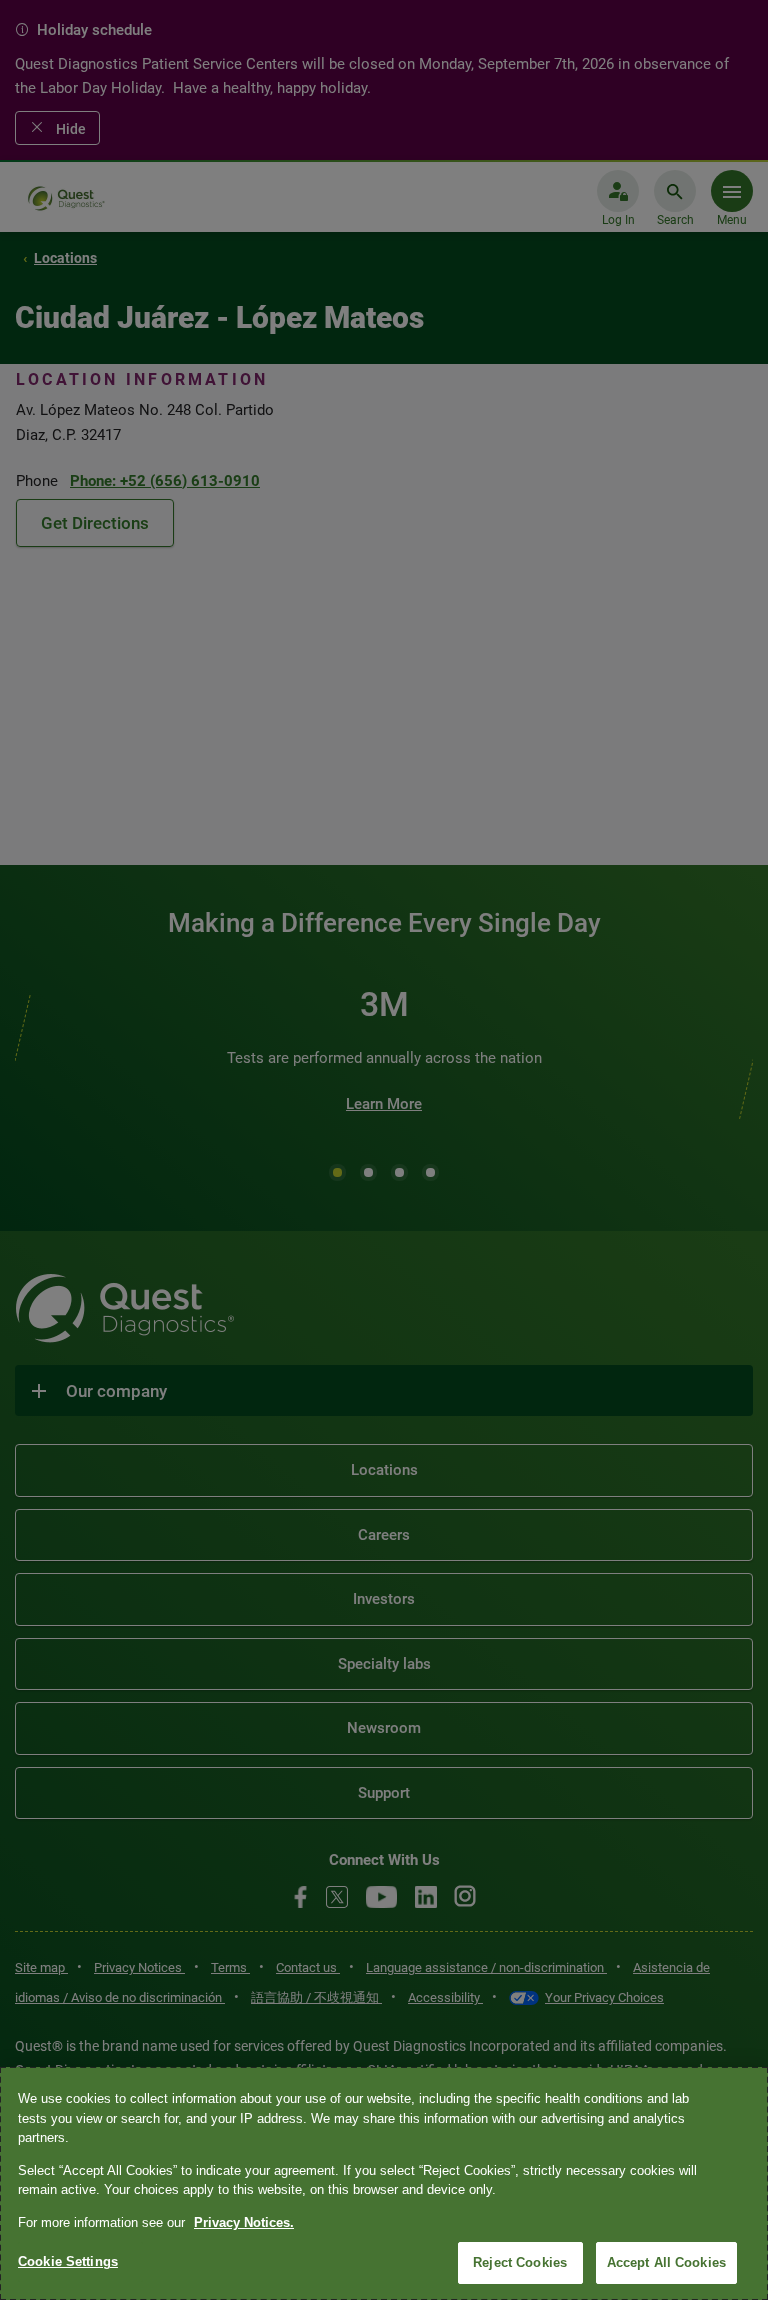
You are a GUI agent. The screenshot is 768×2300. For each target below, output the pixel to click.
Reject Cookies (520, 2262)
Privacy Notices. (244, 2222)
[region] (384, 2183)
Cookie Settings (68, 2261)
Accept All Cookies (666, 2262)
